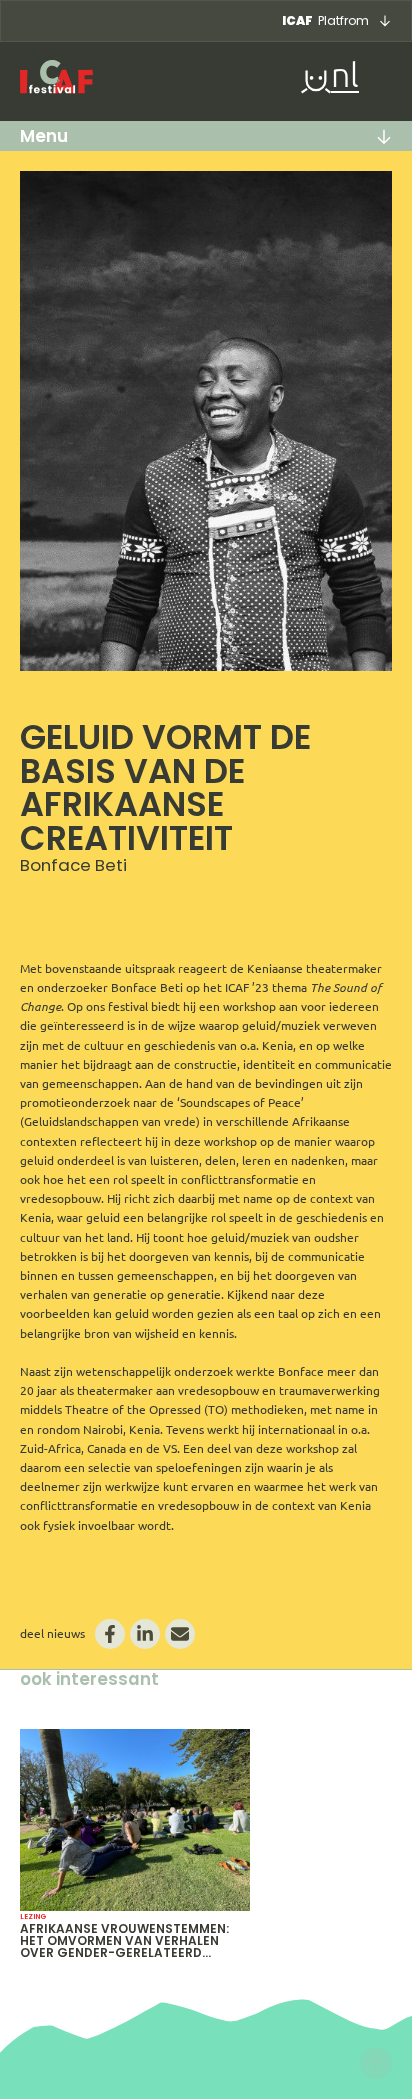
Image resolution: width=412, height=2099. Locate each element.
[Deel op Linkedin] (145, 1634)
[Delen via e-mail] (180, 1634)
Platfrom (325, 20)
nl (345, 77)
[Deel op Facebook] (110, 1634)
